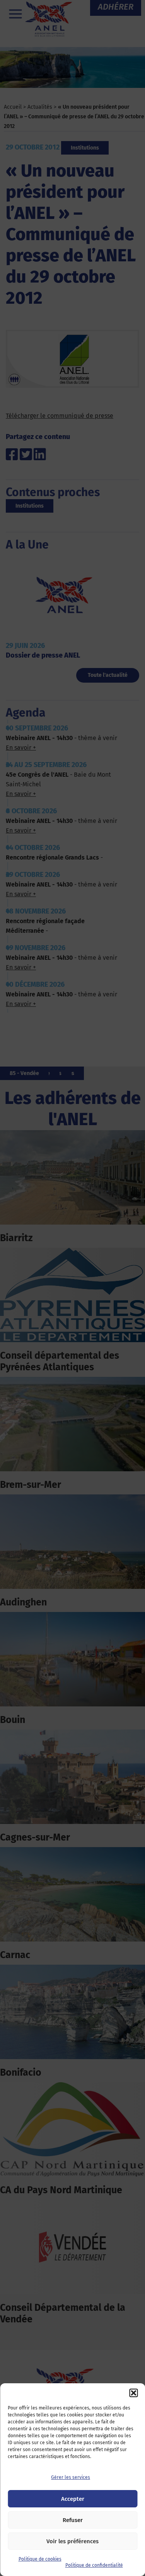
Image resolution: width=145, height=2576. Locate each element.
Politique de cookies (40, 2559)
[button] (133, 2393)
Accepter (73, 2499)
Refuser (73, 2520)
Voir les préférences (72, 2541)
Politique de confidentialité (94, 2565)
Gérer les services (71, 2477)
